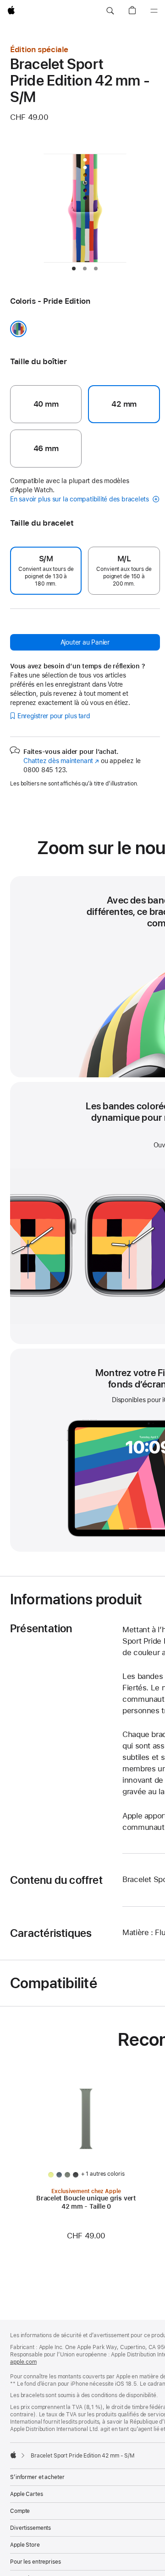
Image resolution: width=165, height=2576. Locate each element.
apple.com (23, 2362)
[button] (110, 11)
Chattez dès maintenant (61, 761)
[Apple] (13, 2455)
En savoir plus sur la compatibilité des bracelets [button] (80, 499)
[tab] (74, 269)
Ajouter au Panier (85, 642)
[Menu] (154, 11)
